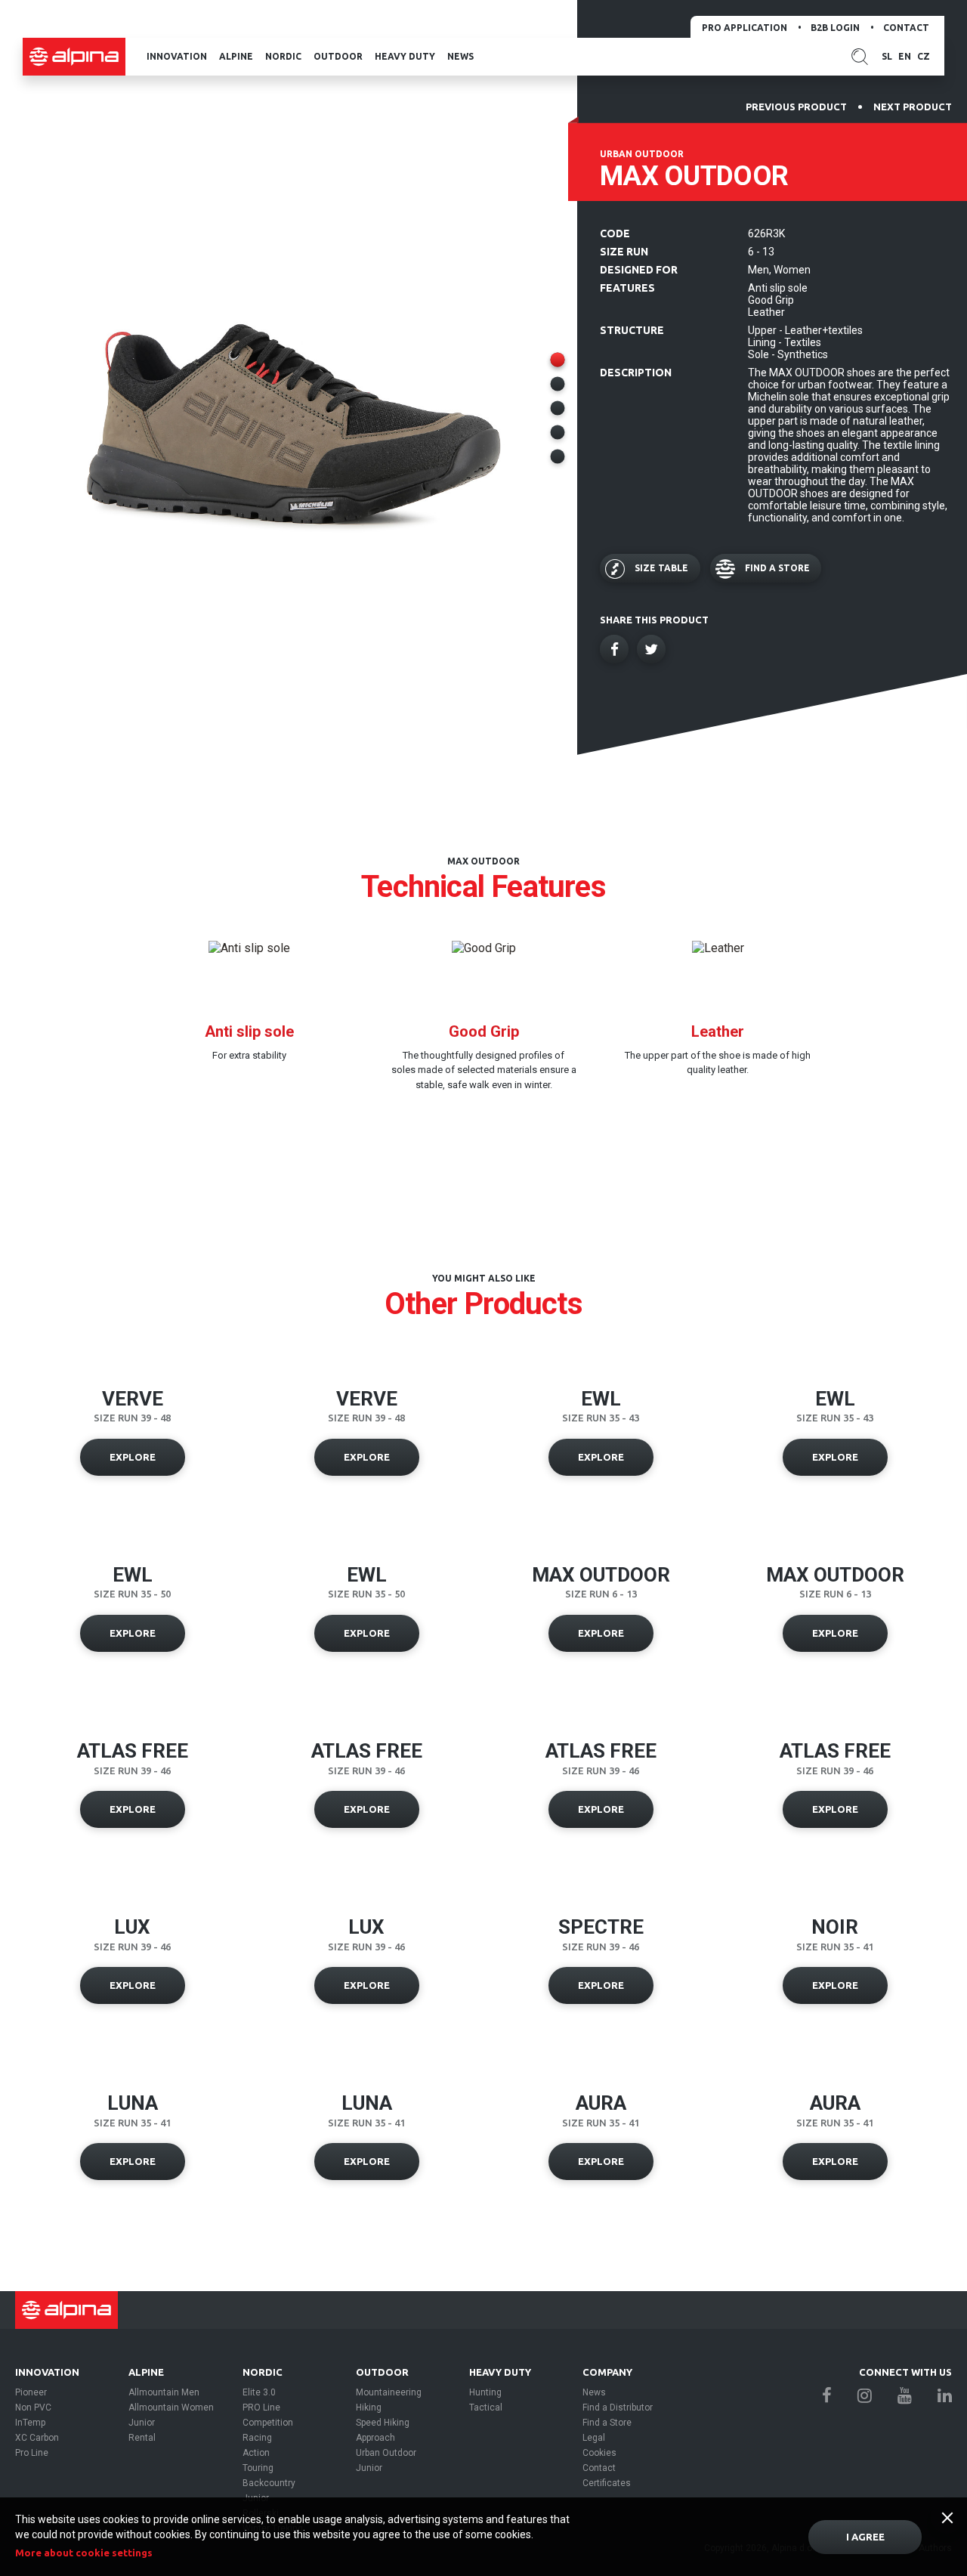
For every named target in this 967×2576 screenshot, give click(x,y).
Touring (258, 2468)
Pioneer (31, 2392)
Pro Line (32, 2453)
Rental (142, 2438)
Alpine (236, 56)
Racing (257, 2438)
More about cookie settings (84, 2553)
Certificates (607, 2483)
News (460, 56)
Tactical (486, 2407)
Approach (375, 2438)
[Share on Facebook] (614, 649)
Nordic (283, 56)
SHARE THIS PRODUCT (654, 620)
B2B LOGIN (835, 28)
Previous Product (796, 107)
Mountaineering (389, 2392)
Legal (594, 2438)
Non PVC (33, 2407)
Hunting (485, 2392)
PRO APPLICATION (745, 28)
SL (887, 56)
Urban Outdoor (386, 2453)
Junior (142, 2423)
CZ (924, 56)
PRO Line (261, 2407)
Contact (599, 2468)
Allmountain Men (164, 2392)
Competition (268, 2423)
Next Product (913, 107)
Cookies (599, 2453)
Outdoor (338, 56)
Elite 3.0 (259, 2392)
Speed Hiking (383, 2423)
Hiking (369, 2407)
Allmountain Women (171, 2407)
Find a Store (607, 2423)
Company (607, 2372)
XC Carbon (37, 2438)
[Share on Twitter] (651, 649)
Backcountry (269, 2483)
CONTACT (906, 28)
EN (905, 56)
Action (256, 2453)
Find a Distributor (618, 2407)
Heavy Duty (405, 56)
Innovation (177, 56)
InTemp (30, 2423)
